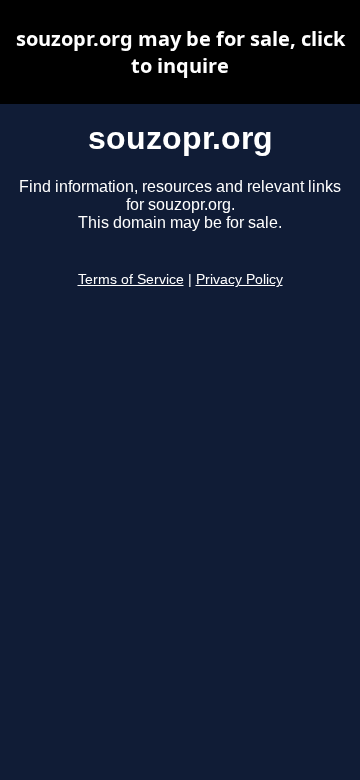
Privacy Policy (239, 279)
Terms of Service (131, 279)
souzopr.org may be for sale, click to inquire (180, 52)
